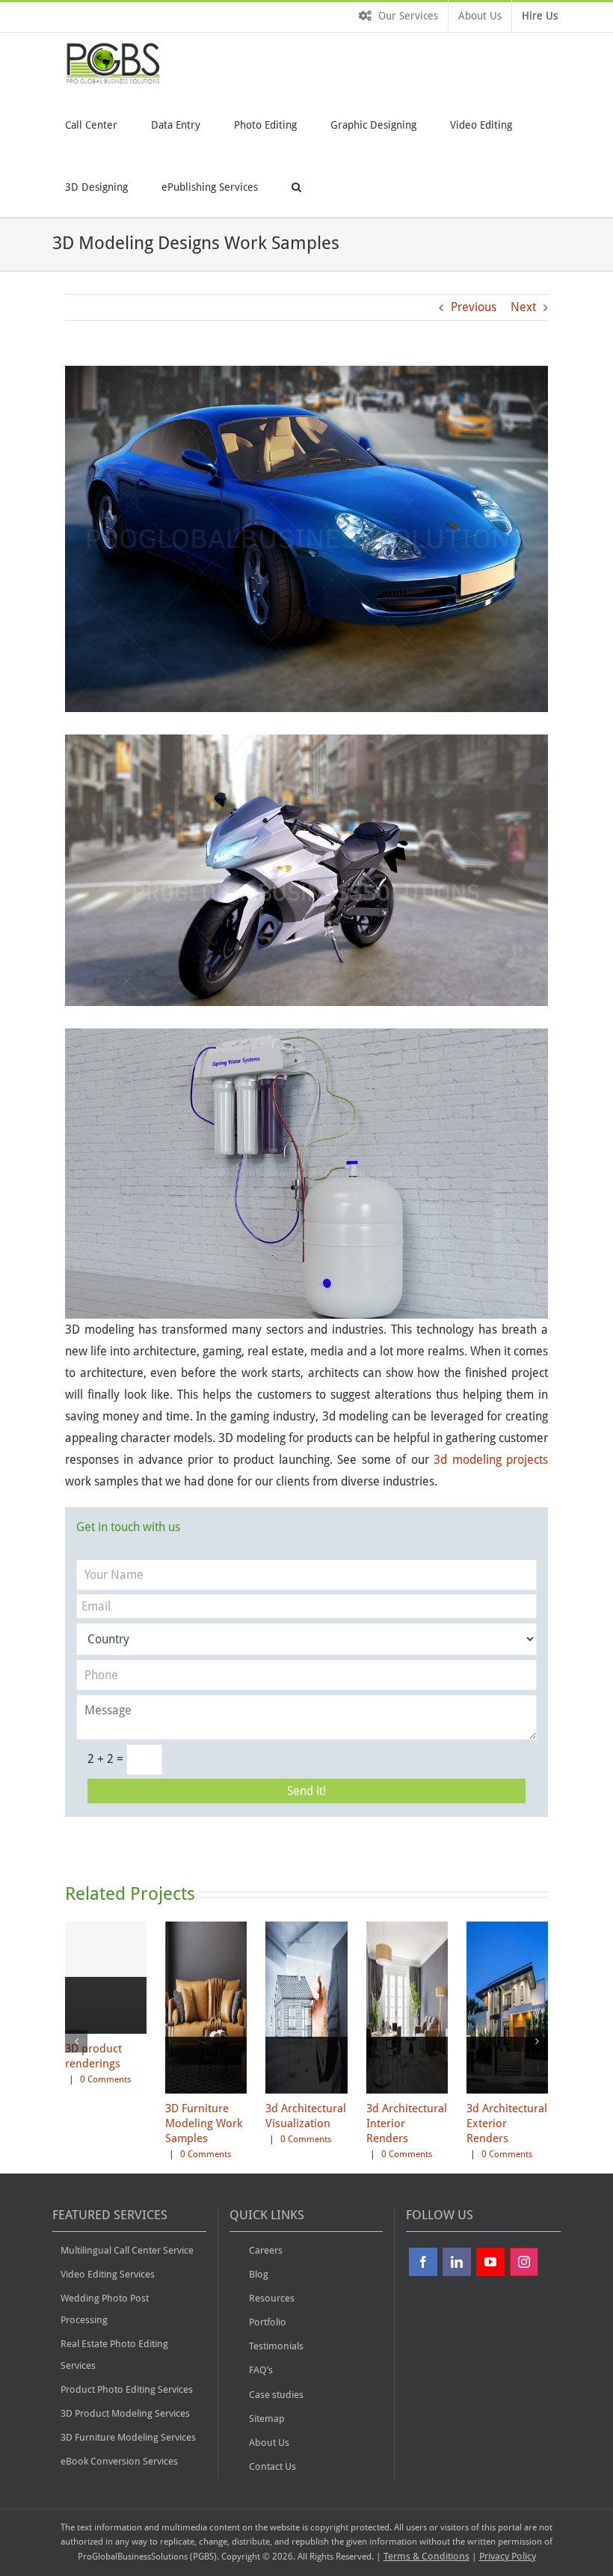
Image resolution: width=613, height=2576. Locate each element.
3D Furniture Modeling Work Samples (204, 2123)
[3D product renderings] (106, 2033)
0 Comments (105, 2079)
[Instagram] (524, 2262)
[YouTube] (490, 2262)
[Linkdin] (457, 2262)
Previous (474, 307)
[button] (296, 186)
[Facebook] (423, 2262)
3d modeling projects (491, 1460)
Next (523, 307)
